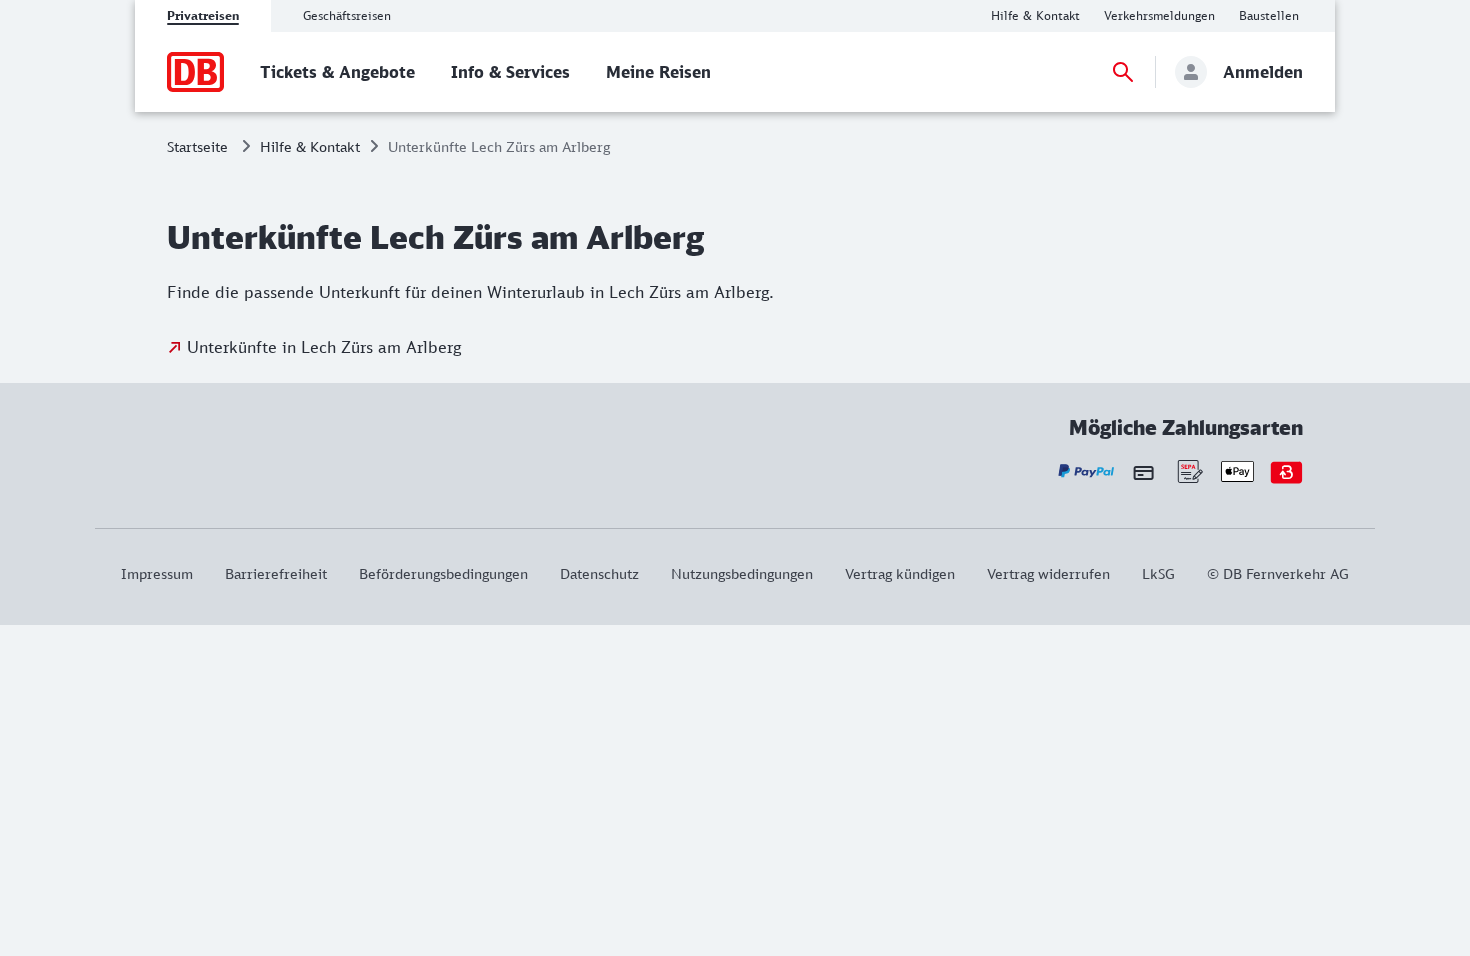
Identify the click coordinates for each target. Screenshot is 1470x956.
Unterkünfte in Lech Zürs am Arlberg (324, 347)
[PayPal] (1086, 471)
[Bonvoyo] (1286, 471)
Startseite (197, 146)
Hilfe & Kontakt (310, 146)
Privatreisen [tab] (203, 15)
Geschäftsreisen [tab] (347, 15)
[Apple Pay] (1237, 471)
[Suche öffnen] (1123, 72)
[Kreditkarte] (1143, 472)
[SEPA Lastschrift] (1188, 471)
